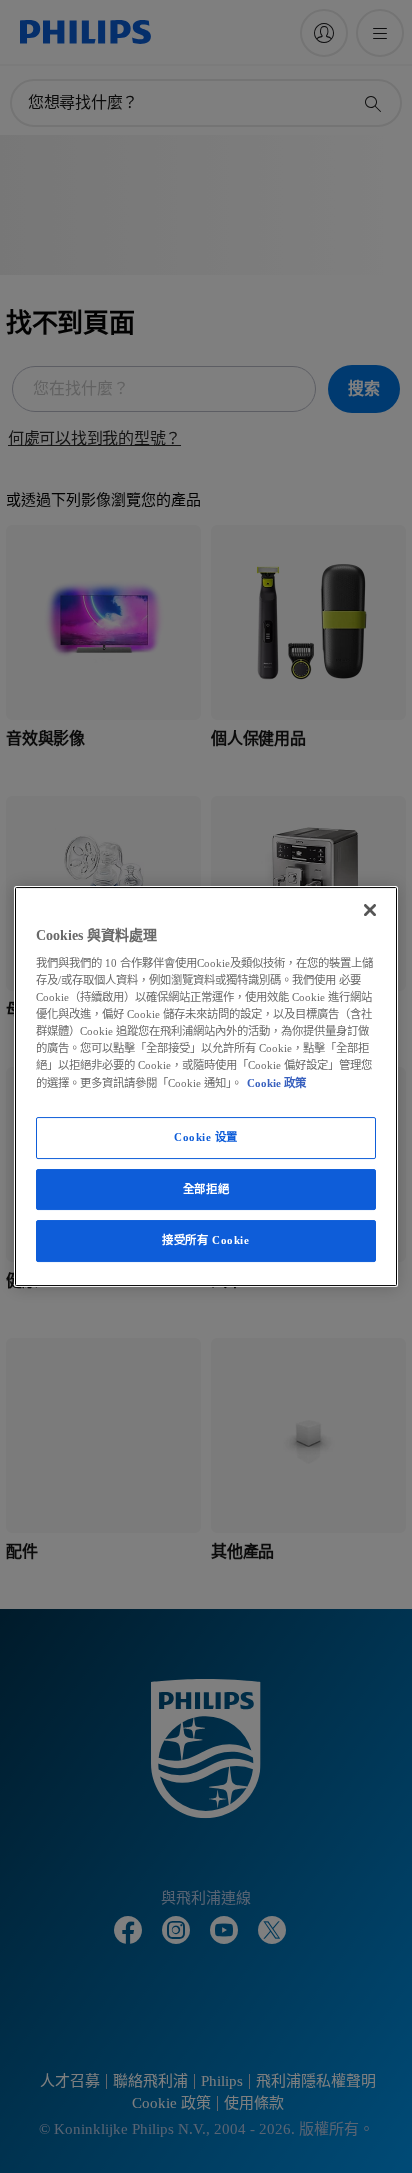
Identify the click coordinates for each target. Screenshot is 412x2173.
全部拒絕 (206, 1189)
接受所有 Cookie (205, 1241)
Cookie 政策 (276, 1083)
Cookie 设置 (206, 1137)
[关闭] (370, 910)
